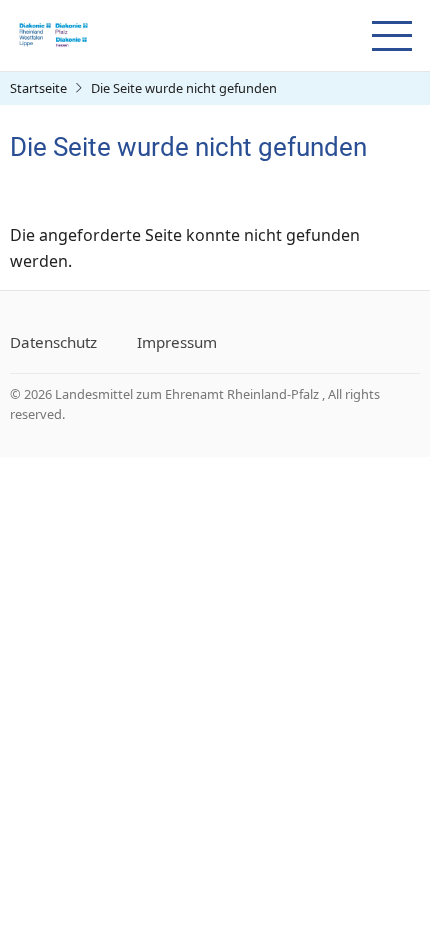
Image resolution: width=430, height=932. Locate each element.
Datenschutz (53, 342)
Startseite (38, 88)
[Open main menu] (392, 36)
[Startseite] (53, 34)
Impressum (177, 342)
